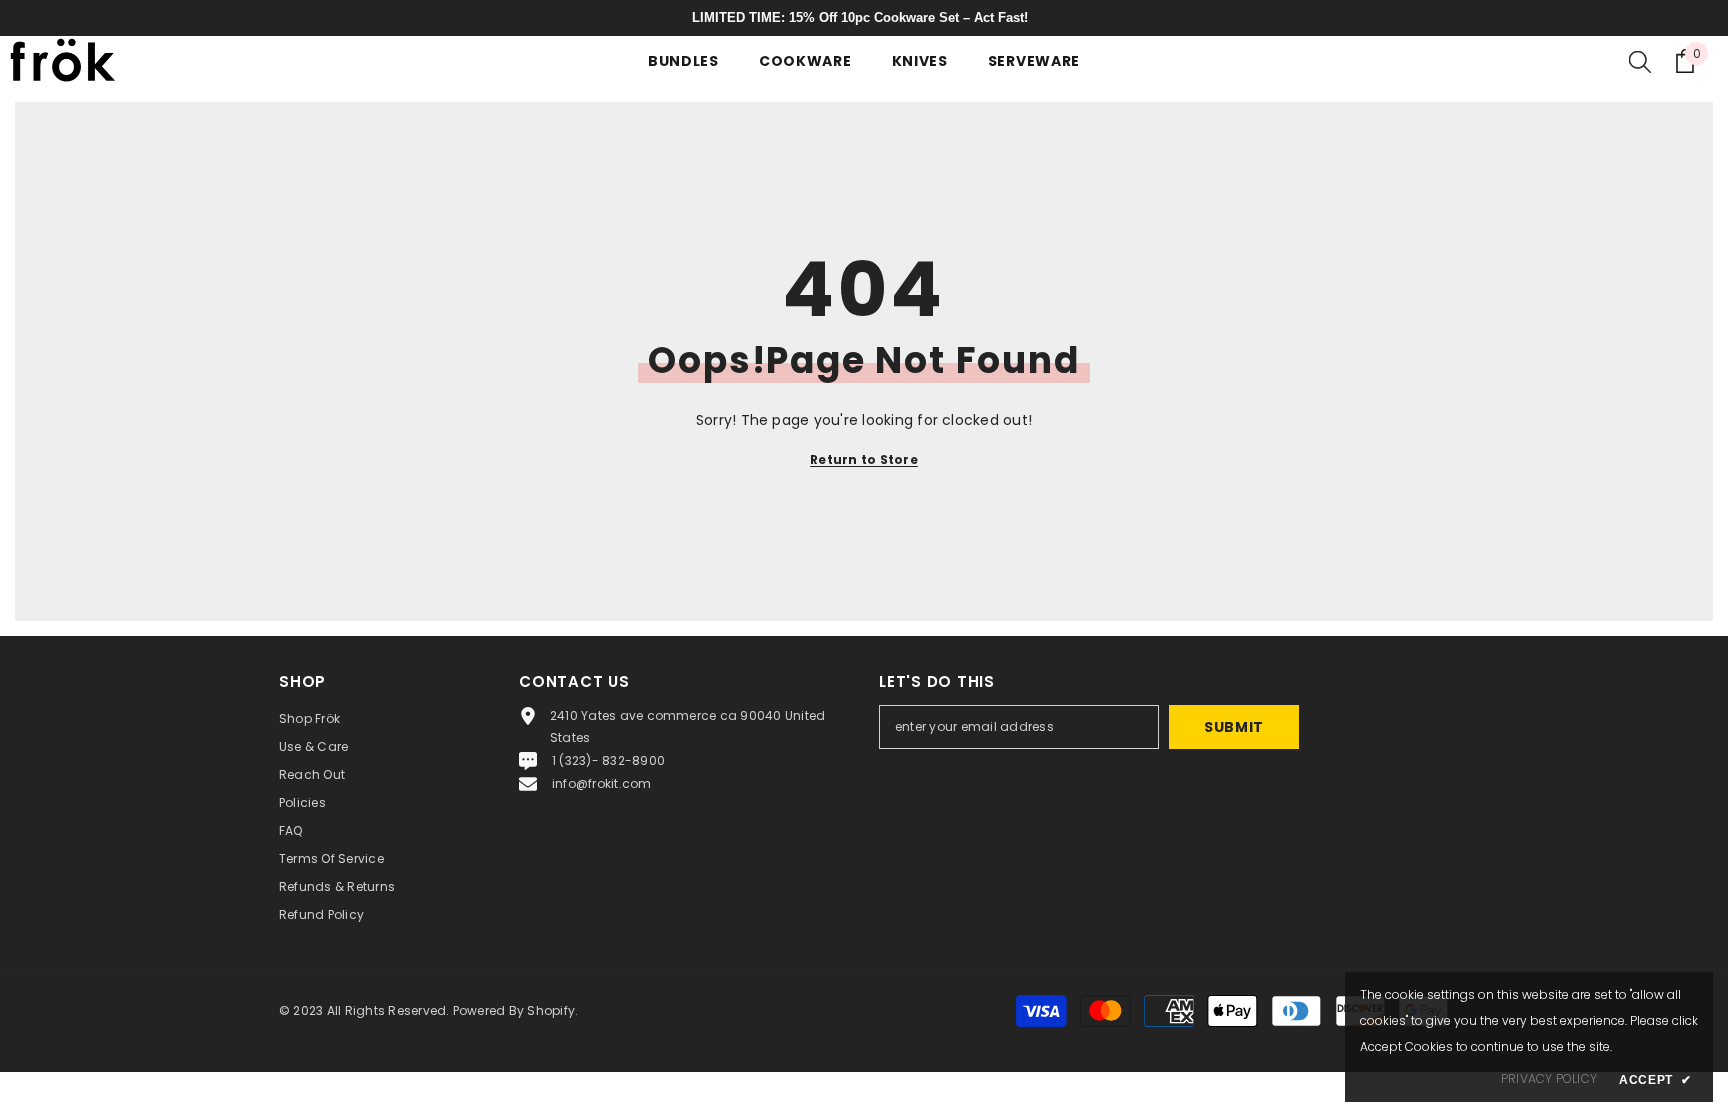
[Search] (1640, 61)
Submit (1234, 727)
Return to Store (864, 459)
